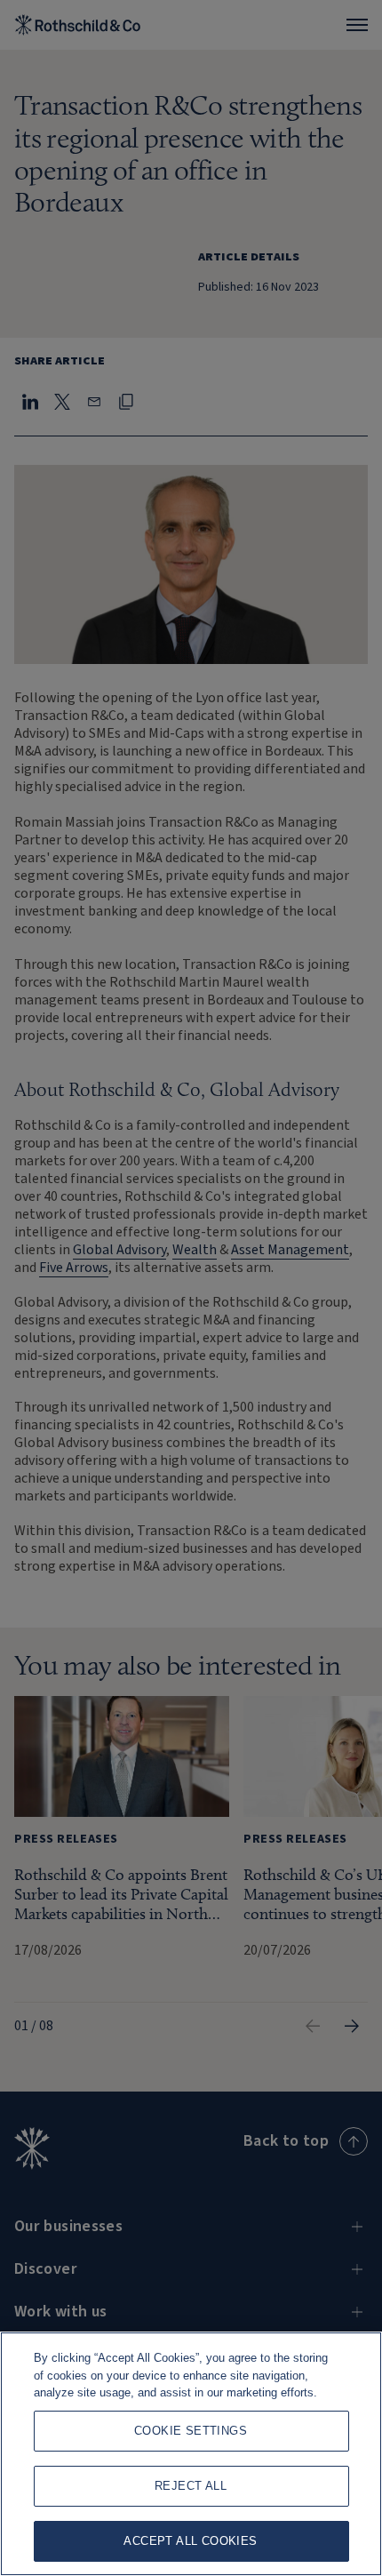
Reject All (191, 2486)
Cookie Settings (191, 2431)
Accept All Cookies (190, 2541)
